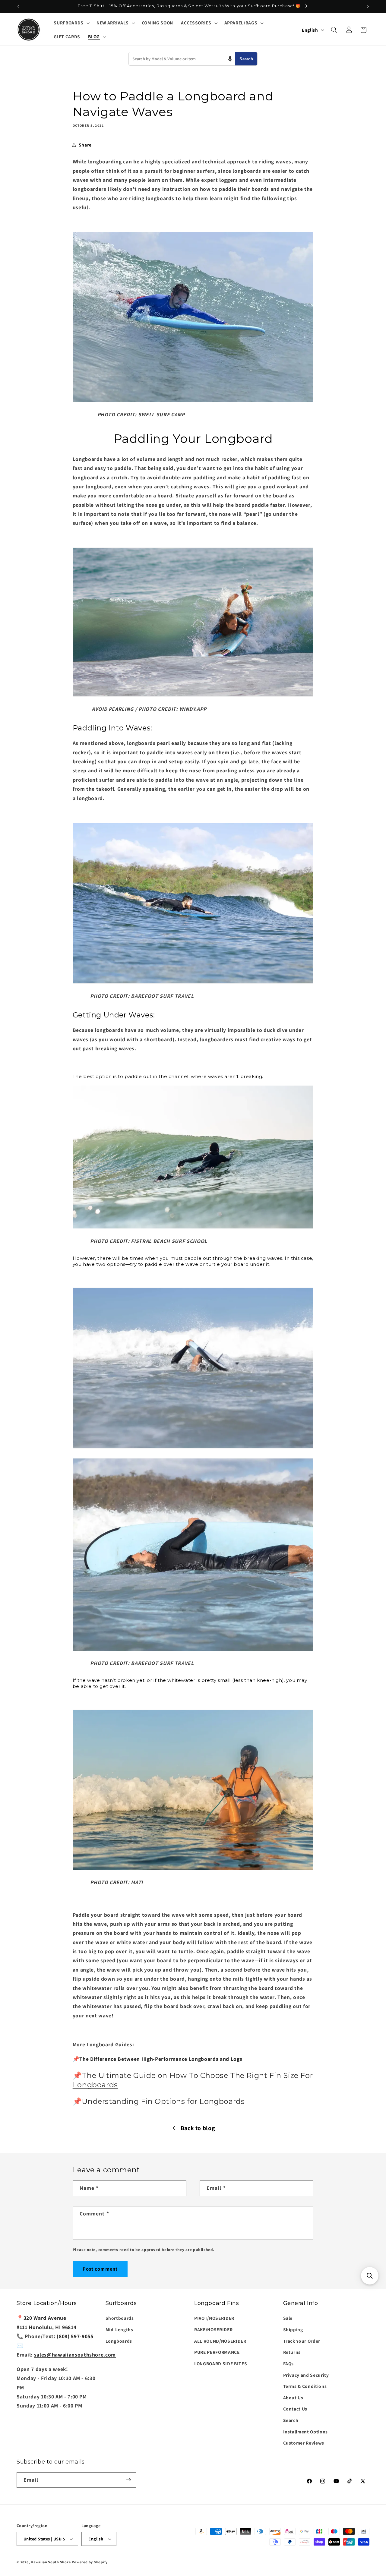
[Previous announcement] (18, 6)
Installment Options (306, 2431)
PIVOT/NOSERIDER (214, 2318)
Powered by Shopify (90, 2562)
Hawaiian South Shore (51, 2562)
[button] (71, 23)
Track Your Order (302, 2341)
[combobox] (182, 59)
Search (246, 59)
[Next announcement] (368, 6)
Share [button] (85, 145)
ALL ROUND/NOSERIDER (220, 2341)
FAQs (289, 2363)
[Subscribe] (128, 2480)
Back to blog (198, 2128)
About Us (293, 2397)
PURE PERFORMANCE (217, 2352)
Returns (292, 2352)
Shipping (293, 2329)
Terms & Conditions (305, 2386)
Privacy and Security (306, 2375)
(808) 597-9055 (75, 2336)
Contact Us (295, 2409)
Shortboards (120, 2318)
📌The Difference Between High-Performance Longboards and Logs (158, 2059)
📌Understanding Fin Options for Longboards (159, 2102)
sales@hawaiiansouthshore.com (75, 2355)
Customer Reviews (304, 2443)
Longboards (119, 2341)
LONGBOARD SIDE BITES (221, 2363)
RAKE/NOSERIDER (213, 2329)
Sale (288, 2318)
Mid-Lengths (119, 2329)
